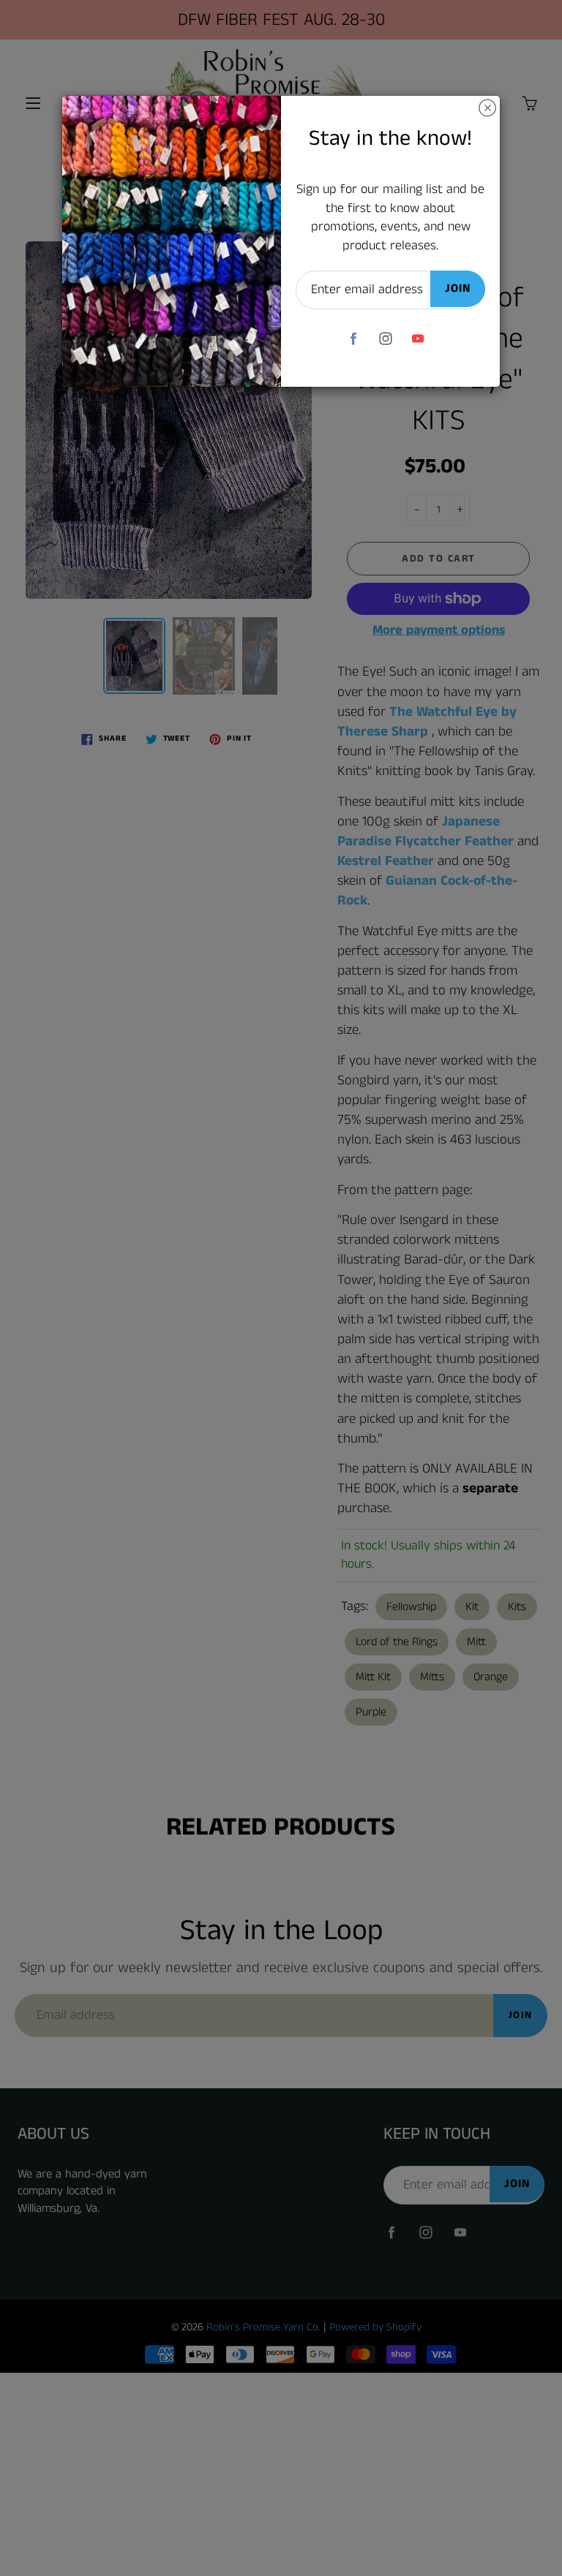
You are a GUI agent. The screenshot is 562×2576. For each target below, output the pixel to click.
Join (458, 288)
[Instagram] (385, 338)
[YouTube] (417, 338)
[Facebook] (353, 338)
